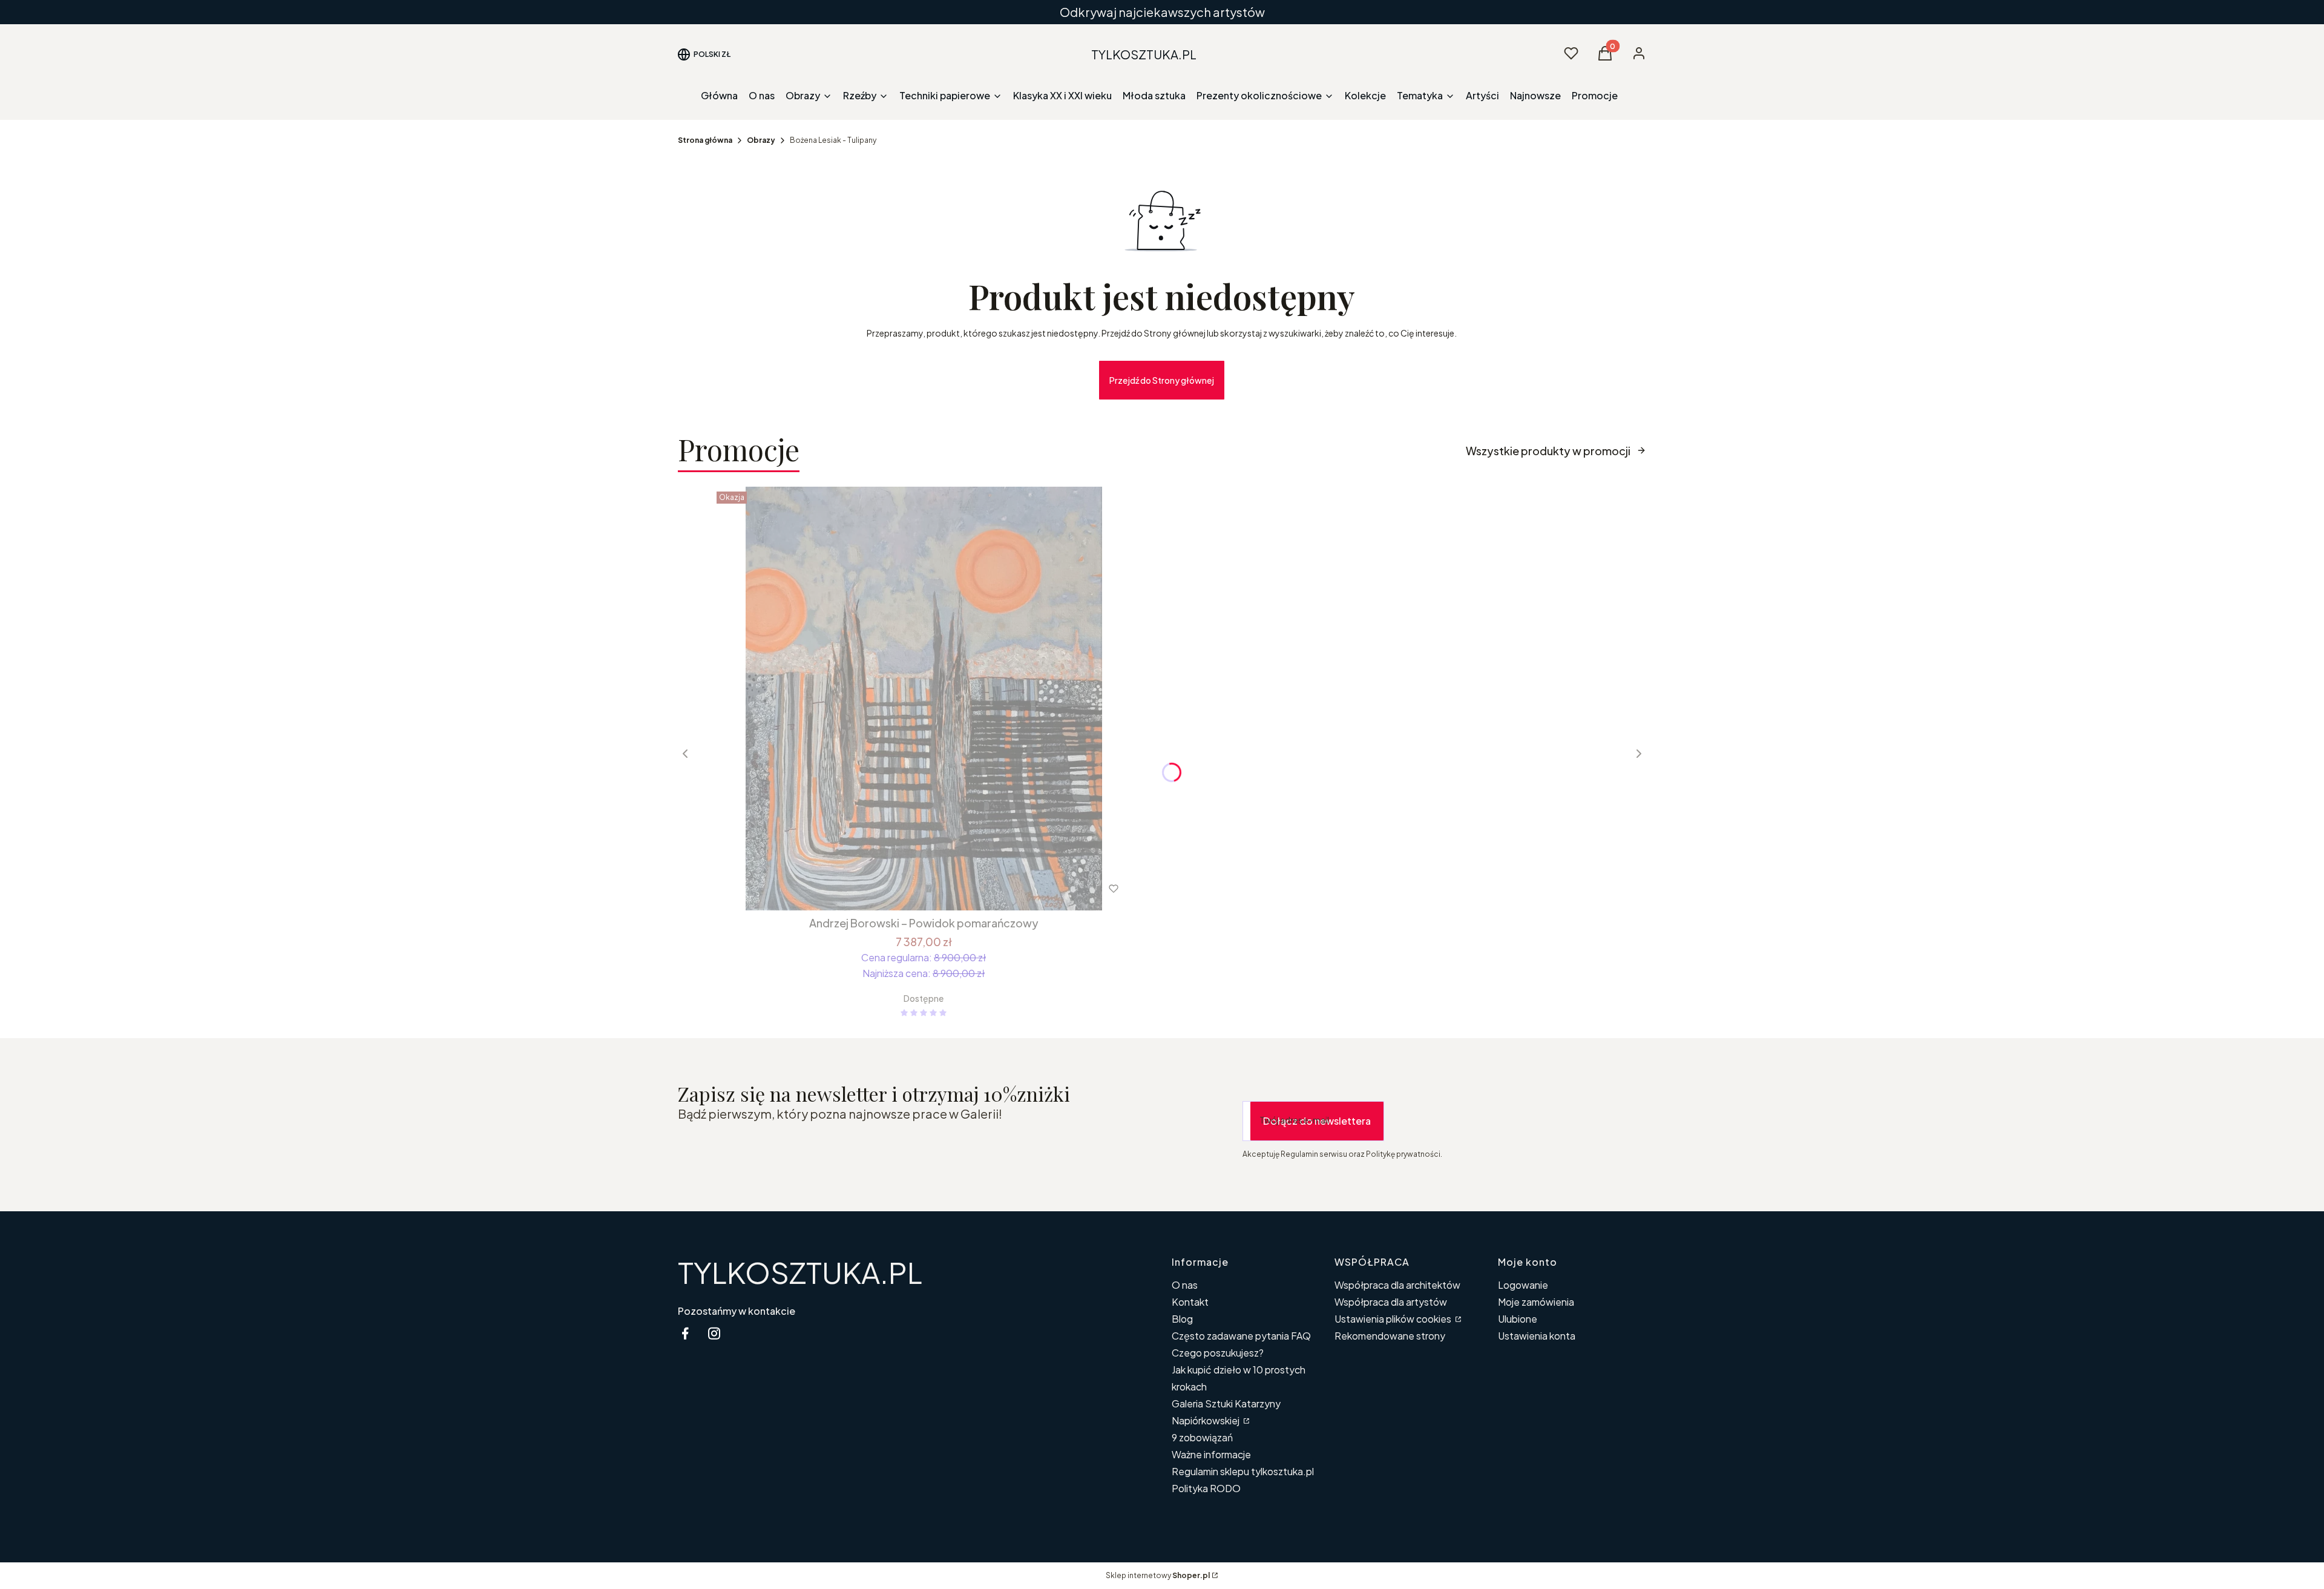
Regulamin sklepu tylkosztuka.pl (1243, 1471)
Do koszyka (898, 889)
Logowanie (1523, 1285)
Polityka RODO (1206, 1488)
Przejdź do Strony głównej (1162, 380)
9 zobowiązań (1202, 1437)
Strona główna (705, 140)
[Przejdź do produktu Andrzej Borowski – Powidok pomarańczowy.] (924, 699)
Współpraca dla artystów (1391, 1302)
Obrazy (761, 140)
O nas (1185, 1285)
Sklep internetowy (1158, 1575)
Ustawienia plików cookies (1394, 1319)
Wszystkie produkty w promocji (1548, 451)
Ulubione (1518, 1319)
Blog (1182, 1319)
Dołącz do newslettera (1317, 1121)
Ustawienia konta (1537, 1336)
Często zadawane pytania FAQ (1241, 1336)
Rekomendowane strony (1390, 1336)
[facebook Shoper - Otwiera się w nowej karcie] (685, 1333)
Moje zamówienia (1536, 1302)
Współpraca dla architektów (1397, 1285)
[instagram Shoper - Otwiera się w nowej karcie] (714, 1333)
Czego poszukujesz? (1218, 1353)
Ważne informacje (1211, 1454)
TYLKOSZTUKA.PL (800, 1272)
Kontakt (1190, 1302)
